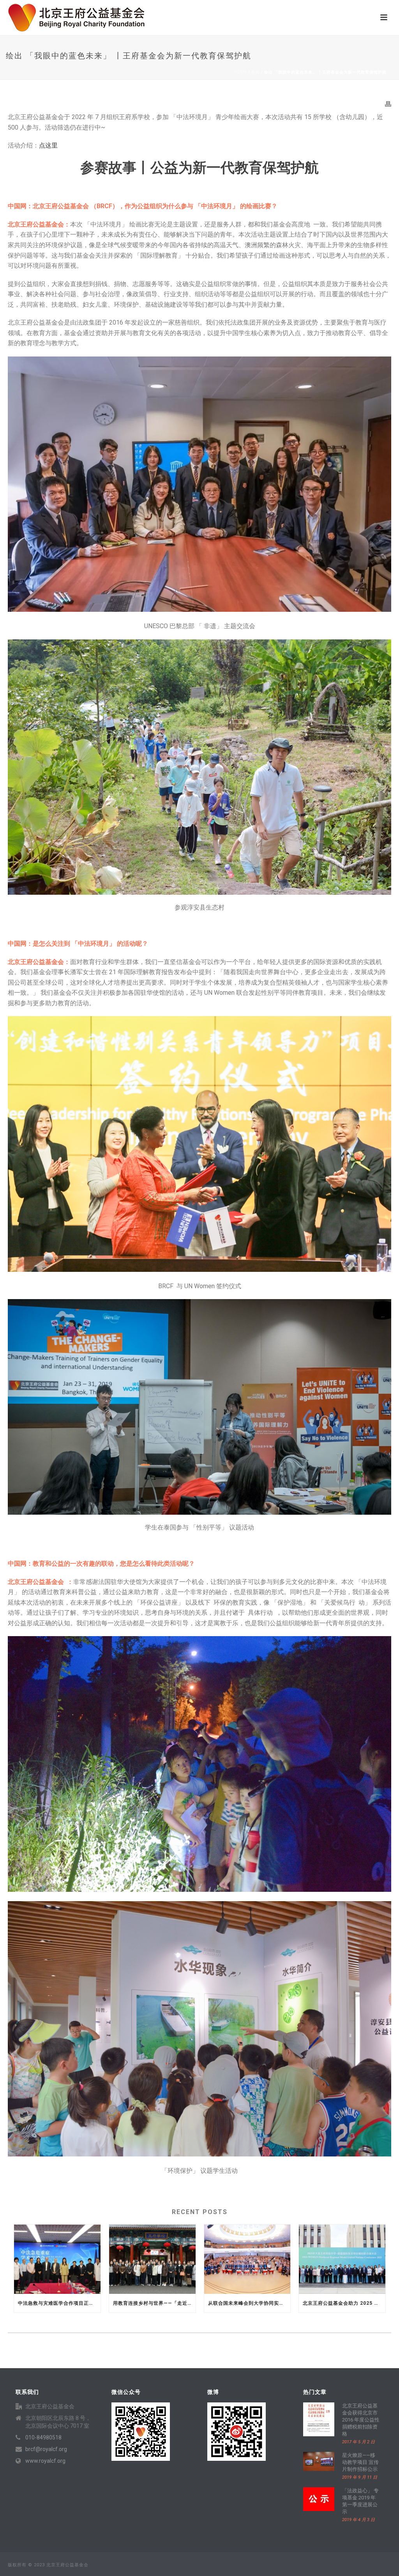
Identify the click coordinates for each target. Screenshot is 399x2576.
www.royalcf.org (45, 2461)
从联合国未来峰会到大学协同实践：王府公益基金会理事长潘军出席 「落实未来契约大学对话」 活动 (249, 2303)
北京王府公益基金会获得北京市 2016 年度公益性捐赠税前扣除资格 (361, 2420)
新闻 (256, 72)
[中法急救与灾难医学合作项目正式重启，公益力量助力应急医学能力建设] (57, 2259)
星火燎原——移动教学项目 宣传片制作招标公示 (360, 2462)
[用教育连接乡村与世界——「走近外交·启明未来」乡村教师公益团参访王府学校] (152, 2259)
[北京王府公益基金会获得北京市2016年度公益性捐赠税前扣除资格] (319, 2419)
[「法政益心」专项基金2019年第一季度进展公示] (319, 2499)
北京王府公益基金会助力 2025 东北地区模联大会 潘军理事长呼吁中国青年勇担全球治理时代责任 (344, 2303)
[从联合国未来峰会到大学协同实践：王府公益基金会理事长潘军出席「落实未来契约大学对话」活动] (247, 2259)
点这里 (48, 145)
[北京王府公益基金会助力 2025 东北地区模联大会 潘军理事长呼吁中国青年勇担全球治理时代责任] (342, 2259)
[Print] (388, 104)
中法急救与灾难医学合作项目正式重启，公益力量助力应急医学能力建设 (59, 2303)
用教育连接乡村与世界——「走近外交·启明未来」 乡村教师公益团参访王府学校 (154, 2303)
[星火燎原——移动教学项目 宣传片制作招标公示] (319, 2461)
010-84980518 (43, 2437)
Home (240, 72)
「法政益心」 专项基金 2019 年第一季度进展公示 (360, 2501)
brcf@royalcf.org (46, 2449)
